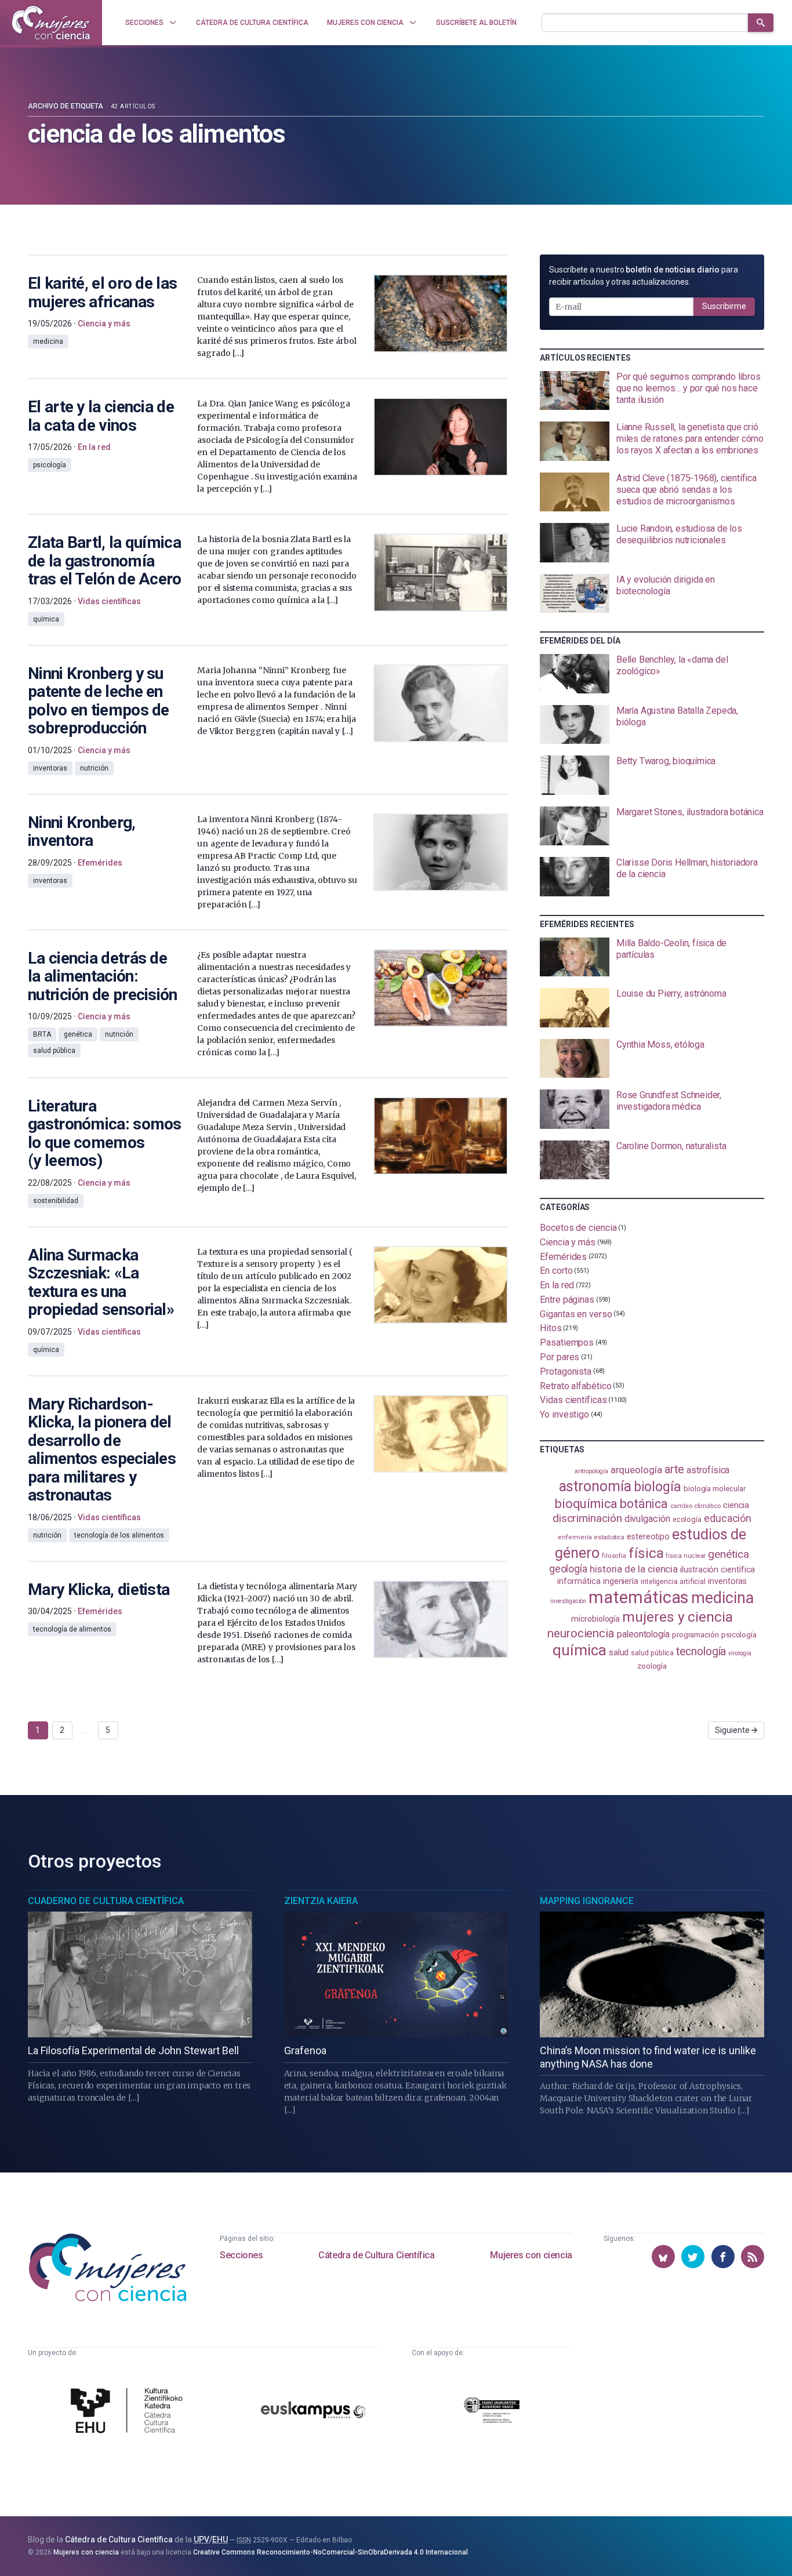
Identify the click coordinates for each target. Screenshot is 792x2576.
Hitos (551, 1328)
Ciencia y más (568, 1242)
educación (728, 1518)
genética (728, 1554)
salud (619, 1652)
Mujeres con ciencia (531, 2255)
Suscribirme (724, 306)
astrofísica (708, 1470)
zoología (652, 1666)
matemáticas (639, 1597)
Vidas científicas (573, 1400)
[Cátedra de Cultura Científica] (130, 2412)
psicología (739, 1635)
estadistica (609, 1537)
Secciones (241, 2255)
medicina (722, 1598)
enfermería (575, 1537)
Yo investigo (564, 1414)
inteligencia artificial (673, 1582)
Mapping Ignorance (587, 1901)
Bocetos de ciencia (578, 1228)
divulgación (647, 1519)
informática (579, 1581)
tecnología (701, 1652)
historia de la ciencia (634, 1569)
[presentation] (652, 391)
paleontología (643, 1634)
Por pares (560, 1357)
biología (657, 1487)
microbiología (595, 1619)
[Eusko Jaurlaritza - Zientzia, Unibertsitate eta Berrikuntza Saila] (492, 2412)
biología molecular (715, 1489)
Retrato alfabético (576, 1385)
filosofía (614, 1556)
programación (695, 1635)
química (579, 1650)
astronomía (595, 1486)
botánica (644, 1504)
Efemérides (563, 1256)
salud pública (652, 1653)
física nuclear (686, 1556)
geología (568, 1569)
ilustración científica (717, 1570)
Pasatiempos (567, 1343)
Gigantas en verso (576, 1314)
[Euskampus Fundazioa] (313, 2412)
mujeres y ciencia (677, 1617)
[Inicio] (51, 23)
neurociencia (581, 1633)
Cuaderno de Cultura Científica (106, 1901)
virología (740, 1653)
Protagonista (566, 1371)
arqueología (636, 1470)
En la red (557, 1285)
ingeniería (621, 1581)
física (646, 1553)
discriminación (587, 1518)
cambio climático (695, 1506)
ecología (687, 1519)
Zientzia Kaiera (321, 1901)
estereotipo (648, 1536)
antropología (591, 1471)
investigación (568, 1601)
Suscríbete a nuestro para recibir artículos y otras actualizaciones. (644, 276)
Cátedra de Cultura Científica (376, 2255)
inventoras (727, 1581)
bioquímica (586, 1504)
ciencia (736, 1505)
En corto (556, 1271)
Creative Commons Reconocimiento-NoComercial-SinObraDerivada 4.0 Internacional (330, 2552)
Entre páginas (567, 1300)
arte (675, 1469)
